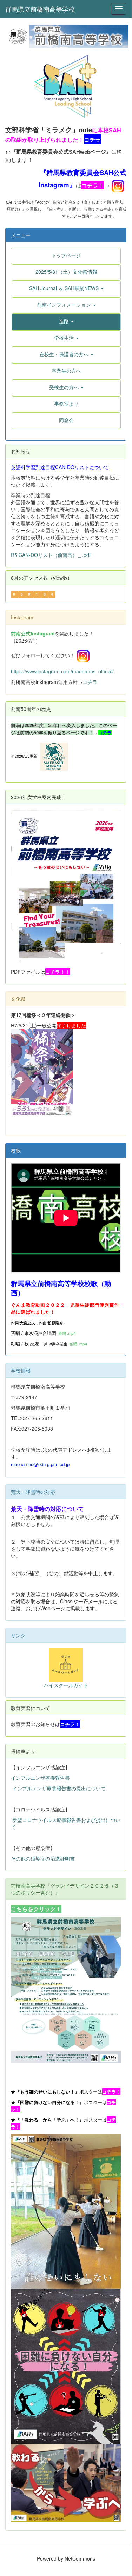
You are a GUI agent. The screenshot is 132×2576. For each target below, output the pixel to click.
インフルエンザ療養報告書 (40, 1778)
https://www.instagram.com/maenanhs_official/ (62, 671)
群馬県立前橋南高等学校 (40, 9)
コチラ (90, 682)
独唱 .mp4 (78, 1344)
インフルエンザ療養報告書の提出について (59, 1788)
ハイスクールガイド (66, 1685)
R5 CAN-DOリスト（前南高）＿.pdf (51, 555)
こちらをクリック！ (36, 1909)
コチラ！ (93, 185)
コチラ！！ (58, 972)
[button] (66, 288)
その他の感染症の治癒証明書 (43, 1858)
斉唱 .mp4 (67, 1333)
